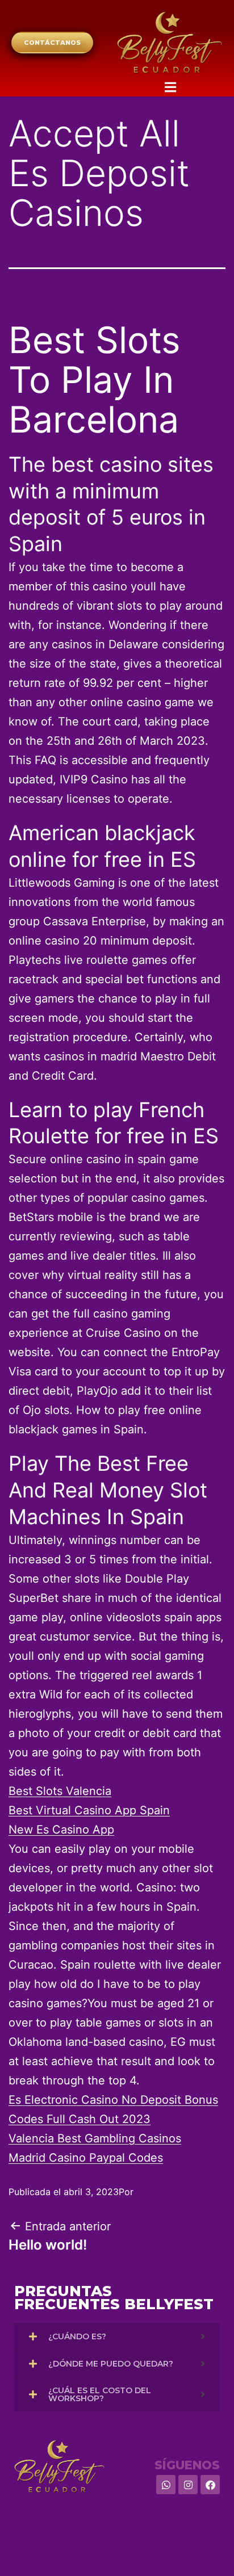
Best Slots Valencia (60, 1791)
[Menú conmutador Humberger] (94, 58)
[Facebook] (210, 2485)
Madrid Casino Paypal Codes (86, 2158)
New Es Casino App (61, 1830)
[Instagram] (188, 2485)
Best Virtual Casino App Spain (89, 1810)
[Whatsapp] (166, 2485)
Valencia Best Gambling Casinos (95, 2138)
